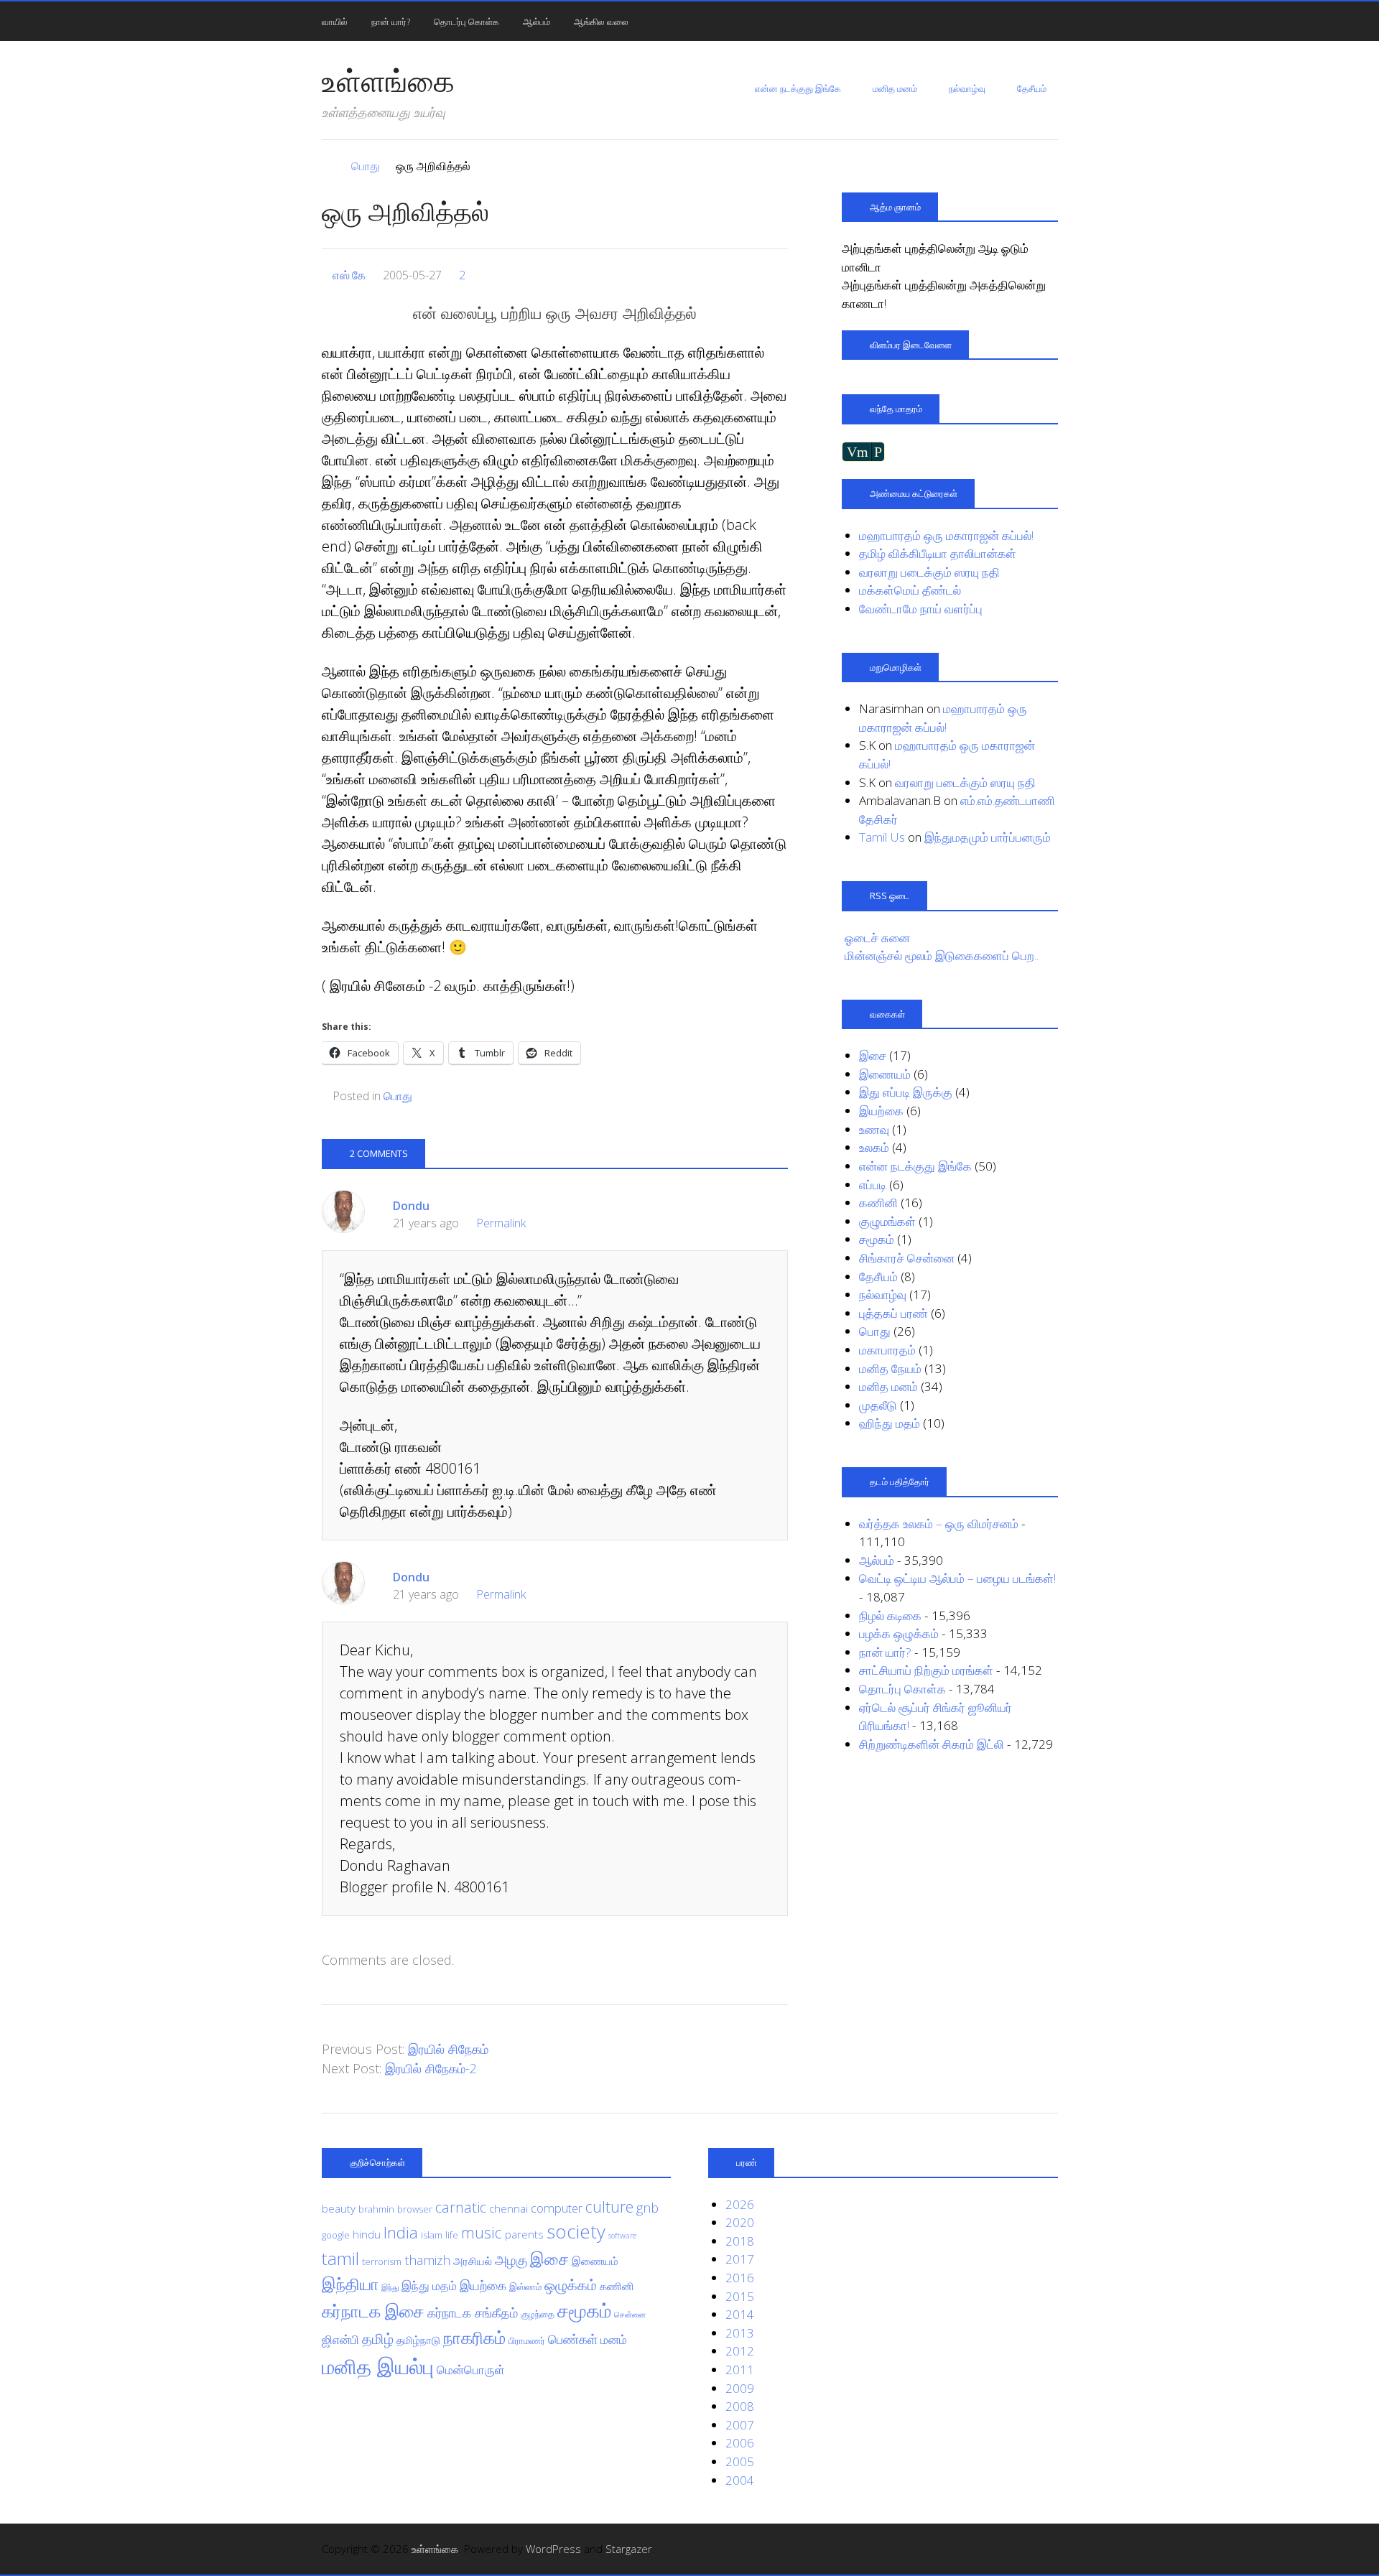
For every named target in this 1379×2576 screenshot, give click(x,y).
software (622, 2236)
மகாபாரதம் (887, 1350)
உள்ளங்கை (388, 80)
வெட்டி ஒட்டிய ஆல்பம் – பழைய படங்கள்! (957, 1578)
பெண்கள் (573, 2339)
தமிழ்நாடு (418, 2340)
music (482, 2232)
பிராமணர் (527, 2340)
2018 (740, 2241)
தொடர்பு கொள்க (466, 22)
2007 (740, 2425)
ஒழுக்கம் (571, 2284)
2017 (740, 2259)
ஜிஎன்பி (340, 2339)
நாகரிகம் (474, 2338)
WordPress (553, 2549)
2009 (740, 2388)
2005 (740, 2461)
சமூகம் (877, 1239)
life (452, 2235)
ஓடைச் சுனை (877, 938)
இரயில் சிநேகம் (448, 2049)
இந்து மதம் (429, 2286)
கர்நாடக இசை (373, 2311)
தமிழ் (378, 2338)
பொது (398, 1096)
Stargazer (629, 2549)
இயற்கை (881, 1111)
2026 (740, 2204)
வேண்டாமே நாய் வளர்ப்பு (921, 609)
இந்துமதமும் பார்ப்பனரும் (988, 837)
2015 (740, 2296)
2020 (740, 2222)
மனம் (614, 2339)
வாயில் (335, 22)
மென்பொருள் (471, 2370)
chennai (509, 2208)
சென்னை (630, 2315)
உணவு (874, 1129)
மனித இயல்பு (378, 2366)
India (401, 2232)
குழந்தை (538, 2314)
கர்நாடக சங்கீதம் (473, 2312)
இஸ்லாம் (525, 2287)
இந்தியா (350, 2284)
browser (415, 2209)
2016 (740, 2278)
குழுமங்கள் (887, 1221)
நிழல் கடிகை (890, 1615)
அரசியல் (473, 2261)
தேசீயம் (1032, 88)
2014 (740, 2314)
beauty (339, 2208)
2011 (740, 2370)
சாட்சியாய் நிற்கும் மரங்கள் (926, 1670)
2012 (740, 2351)
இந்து (390, 2287)
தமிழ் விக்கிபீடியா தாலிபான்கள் (938, 553)
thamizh (427, 2260)
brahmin (376, 2209)
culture (609, 2207)
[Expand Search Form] (1064, 20)
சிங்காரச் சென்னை (907, 1258)
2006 (740, 2443)
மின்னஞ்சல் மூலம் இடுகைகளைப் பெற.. (942, 955)
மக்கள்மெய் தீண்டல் (910, 590)
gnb (647, 2208)
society (576, 2231)
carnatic (461, 2207)
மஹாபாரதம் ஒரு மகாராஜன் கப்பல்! (946, 535)
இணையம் (885, 1074)
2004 (740, 2480)
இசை (873, 1055)
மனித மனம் (895, 88)
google (336, 2235)
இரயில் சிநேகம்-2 (431, 2068)
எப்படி (873, 1185)
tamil (340, 2258)
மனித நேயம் (890, 1368)
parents (524, 2234)
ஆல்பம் (537, 22)
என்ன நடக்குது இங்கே (798, 88)
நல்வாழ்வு (967, 88)
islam (432, 2235)
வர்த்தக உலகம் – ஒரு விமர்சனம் (939, 1524)
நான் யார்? (391, 22)
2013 (740, 2333)
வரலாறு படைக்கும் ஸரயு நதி (929, 572)
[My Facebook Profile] (1050, 2549)
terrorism (382, 2261)
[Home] (329, 166)
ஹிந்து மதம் (890, 1423)
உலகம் (874, 1147)
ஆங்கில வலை (601, 22)
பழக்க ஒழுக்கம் (899, 1633)
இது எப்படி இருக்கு (906, 1092)
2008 (740, 2406)
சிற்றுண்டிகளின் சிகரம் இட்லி (932, 1744)
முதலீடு (878, 1405)
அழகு (511, 2260)
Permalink (501, 1223)
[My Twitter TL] (1030, 2549)
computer (557, 2208)
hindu (367, 2234)
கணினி (878, 1203)
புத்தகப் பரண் (893, 1313)
